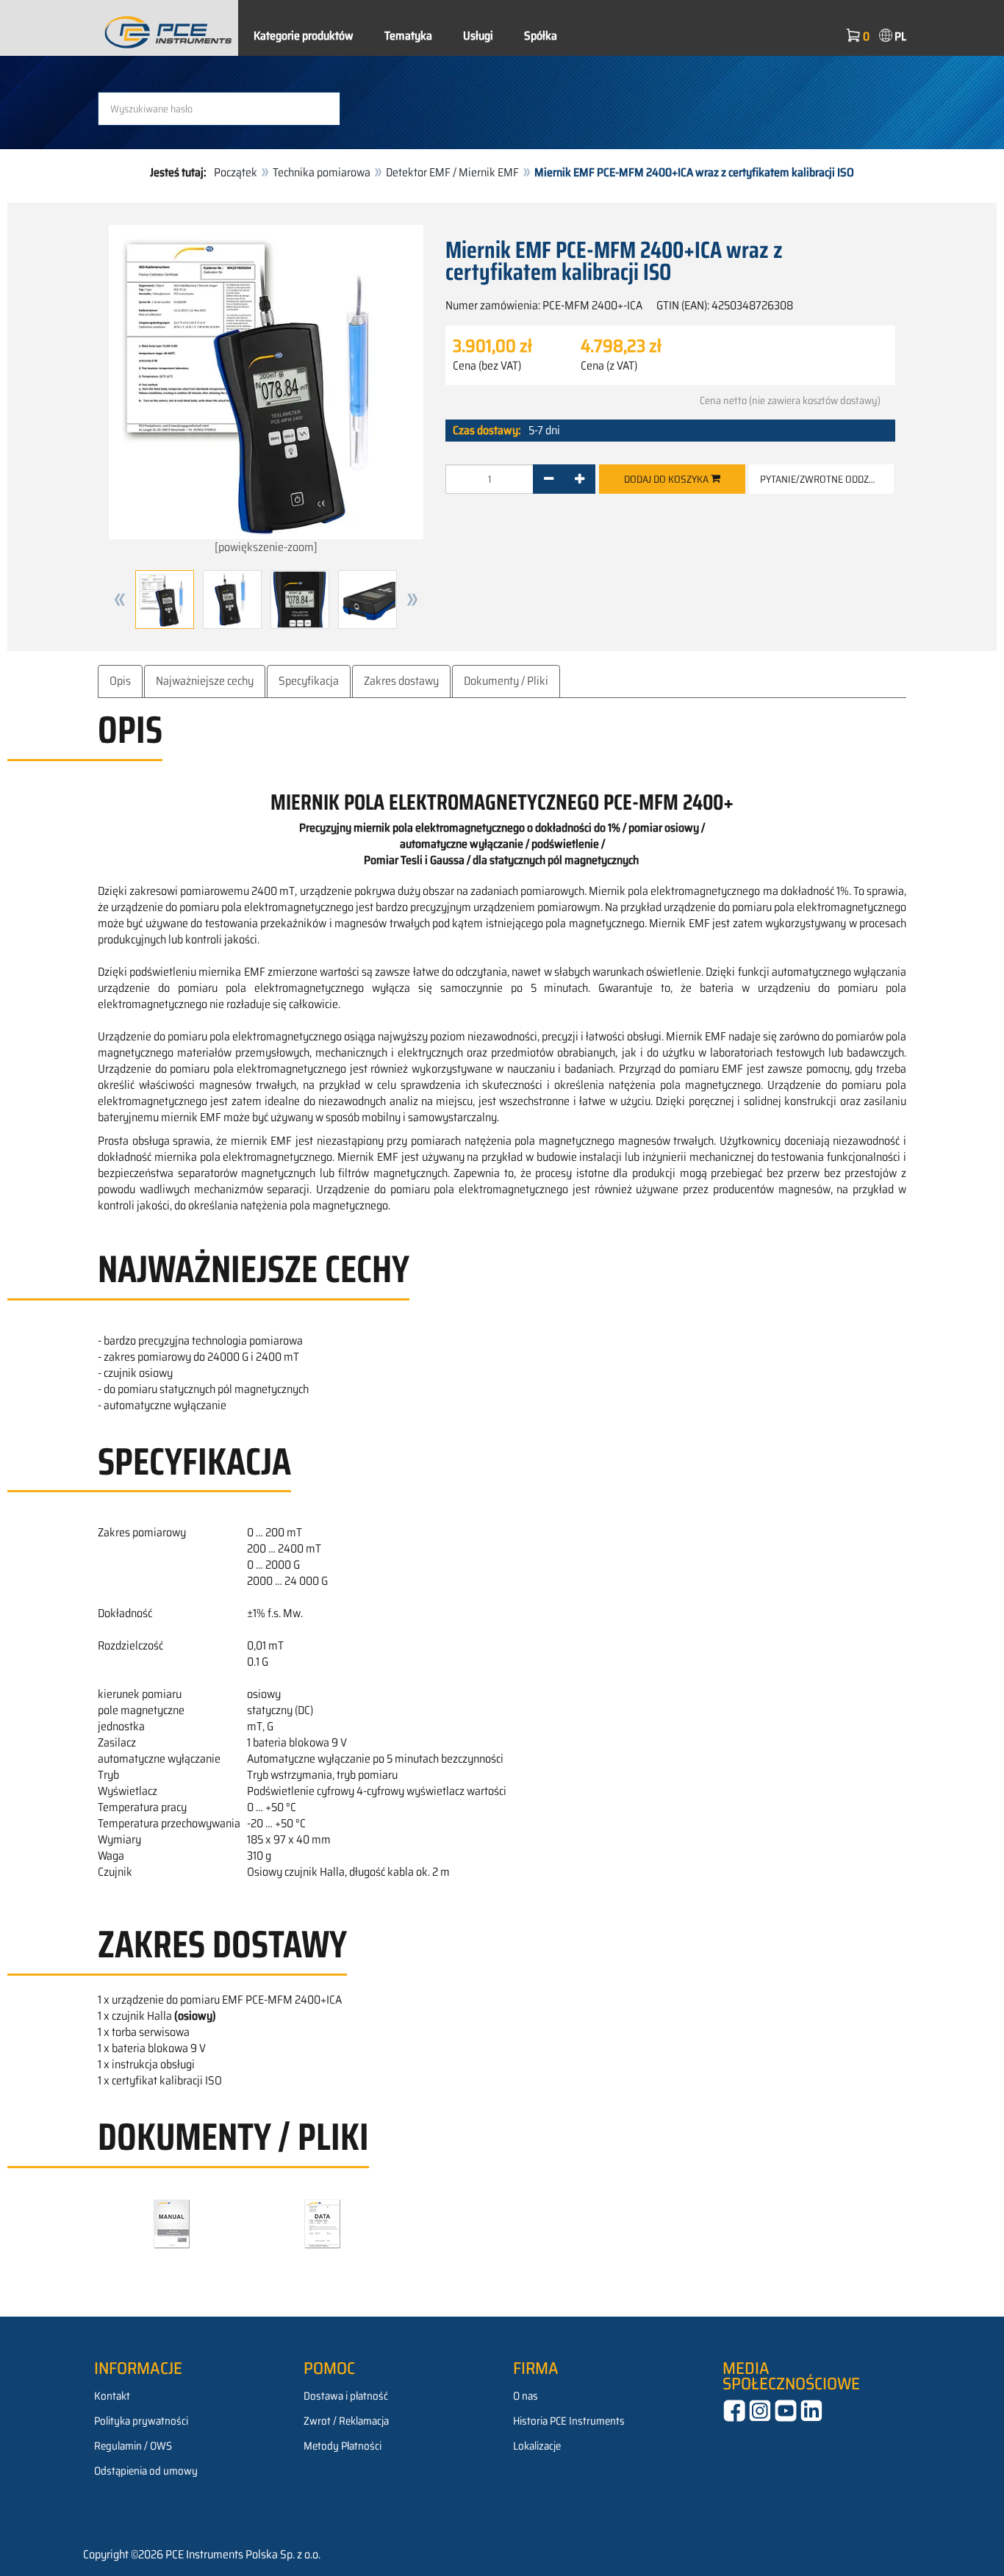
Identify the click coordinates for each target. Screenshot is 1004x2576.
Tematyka (408, 36)
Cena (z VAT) (609, 366)
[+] (580, 479)
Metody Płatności (343, 2446)
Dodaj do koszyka (667, 479)
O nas (526, 2396)
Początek (236, 172)
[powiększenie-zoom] (266, 547)
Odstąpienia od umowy (146, 2471)
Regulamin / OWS (133, 2446)
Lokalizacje (537, 2446)
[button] (120, 600)
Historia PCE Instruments (569, 2421)
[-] (549, 479)
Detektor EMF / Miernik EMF (452, 172)
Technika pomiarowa (322, 172)
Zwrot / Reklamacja (346, 2421)
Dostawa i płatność (346, 2396)
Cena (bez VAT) (487, 366)
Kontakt (112, 2396)
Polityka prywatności (141, 2421)
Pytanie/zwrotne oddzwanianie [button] (827, 479)
